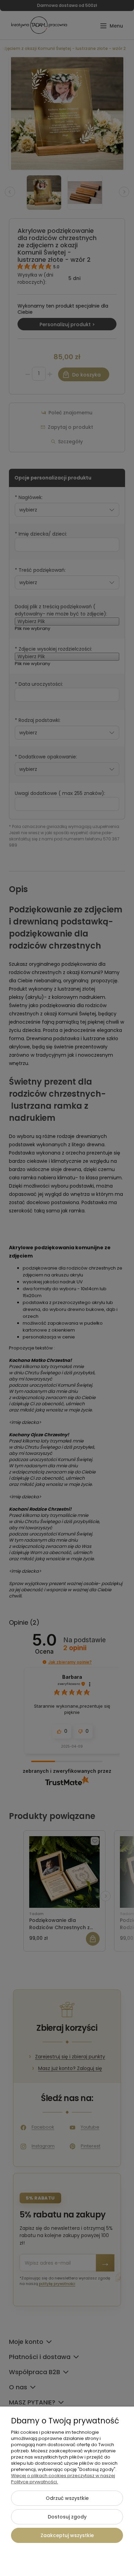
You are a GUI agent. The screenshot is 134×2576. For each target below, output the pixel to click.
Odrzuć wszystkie (67, 2498)
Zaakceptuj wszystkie (67, 2535)
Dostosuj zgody (67, 2517)
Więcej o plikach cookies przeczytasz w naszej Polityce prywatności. (63, 2479)
